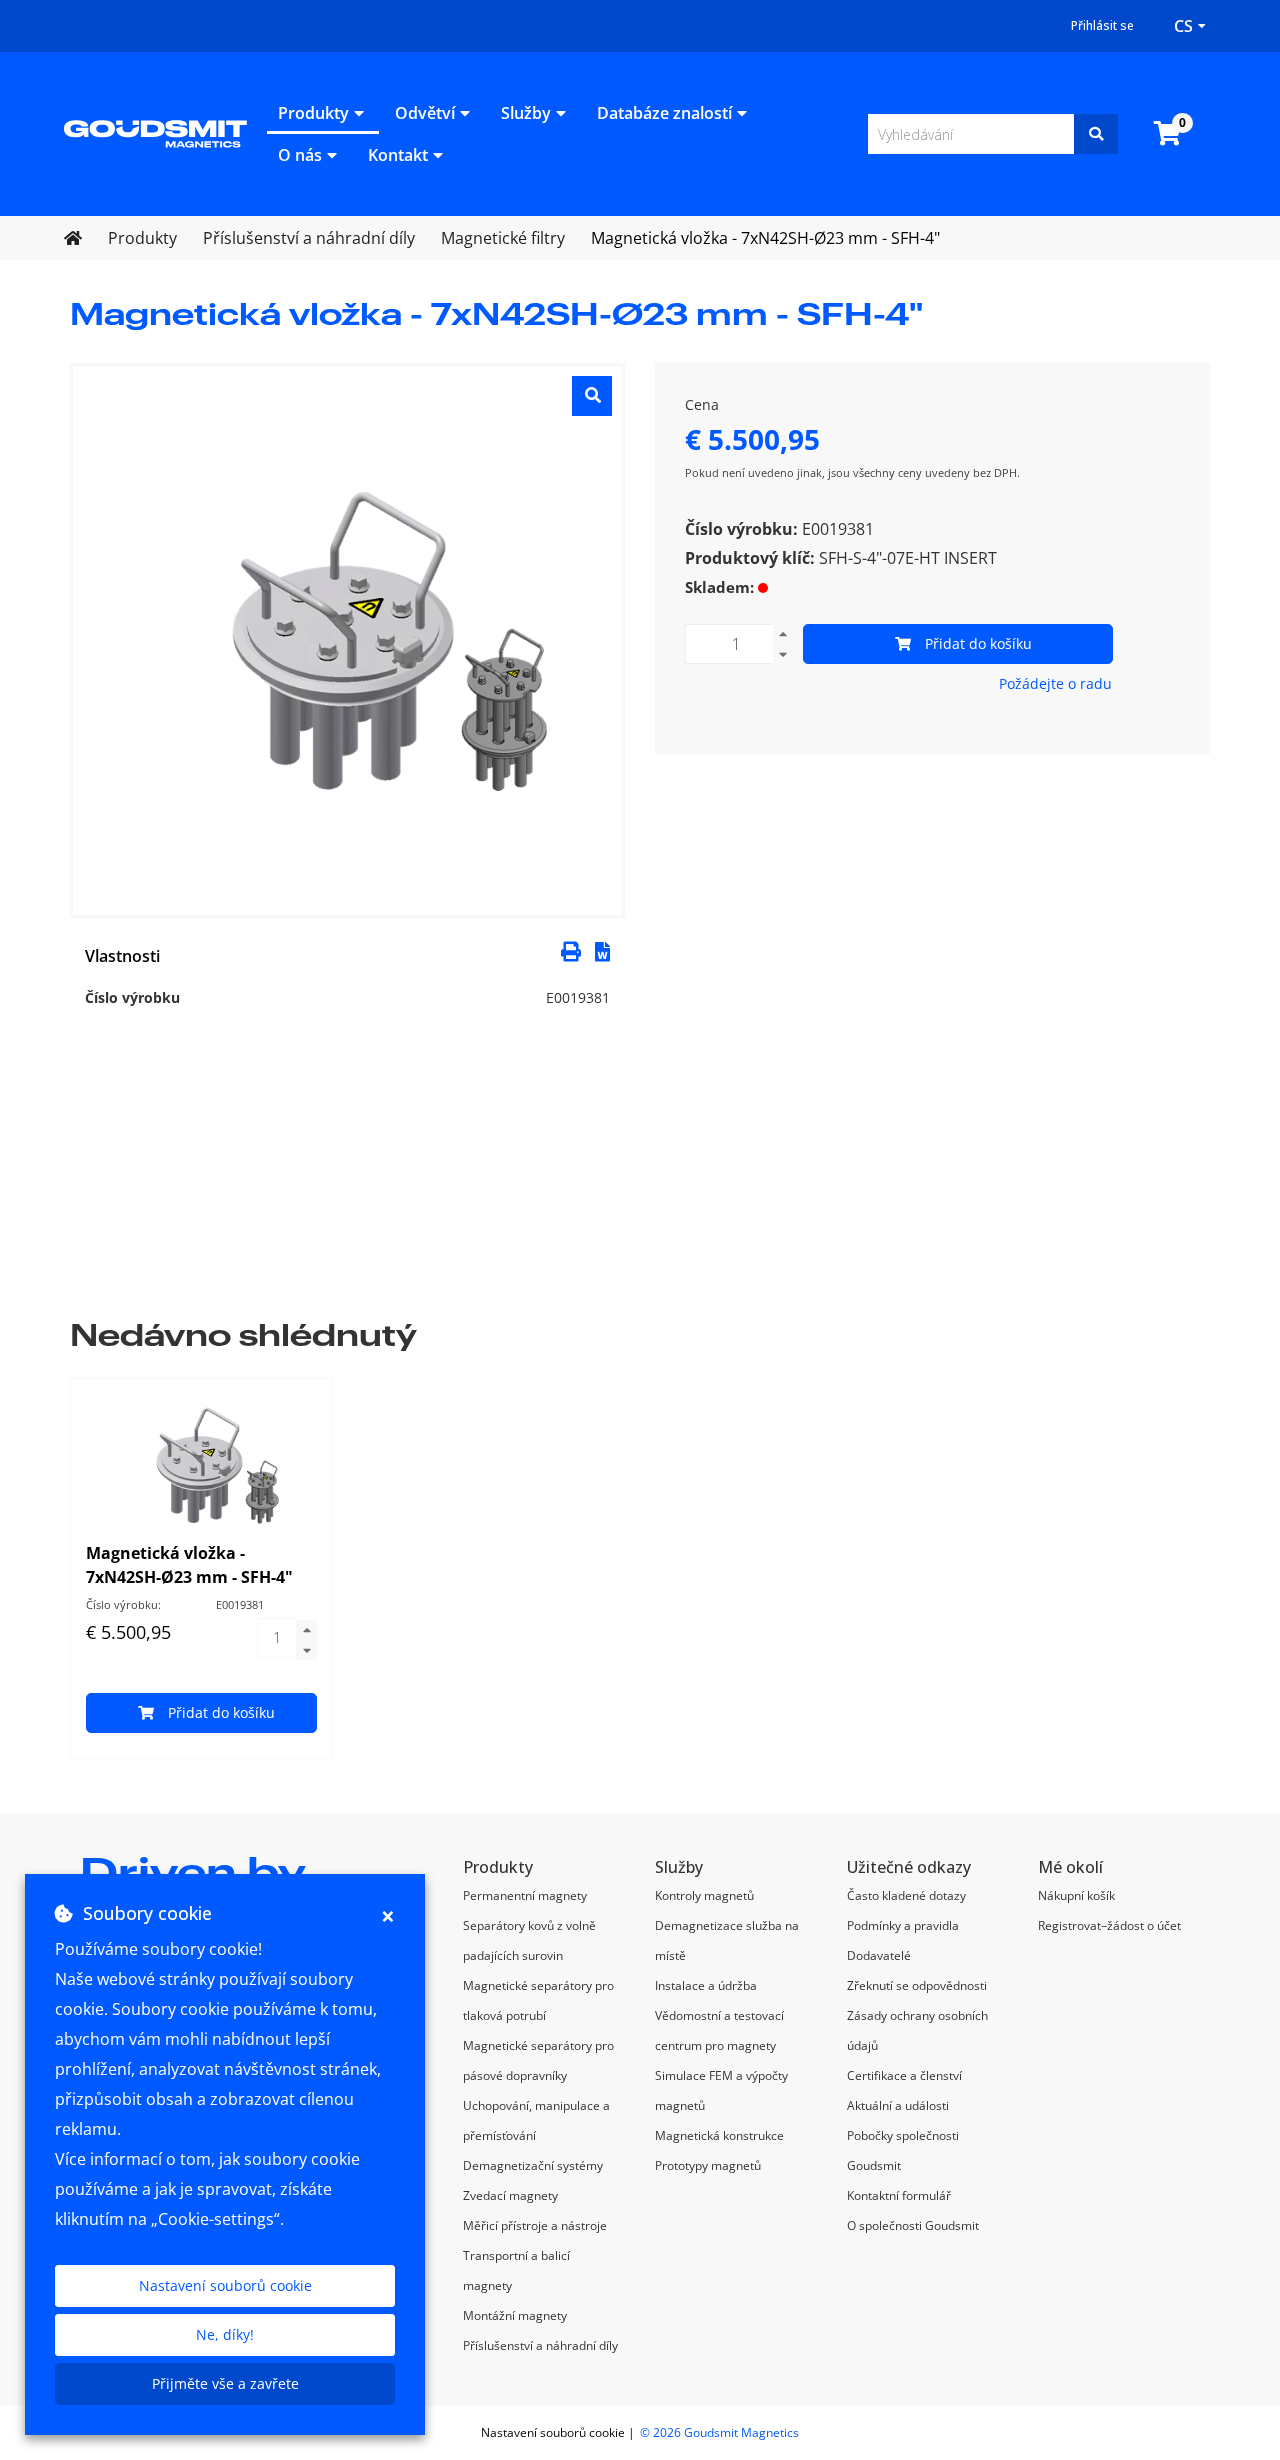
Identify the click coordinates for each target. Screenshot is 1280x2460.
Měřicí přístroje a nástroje (535, 2225)
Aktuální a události (898, 2105)
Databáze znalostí (664, 113)
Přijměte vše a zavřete (225, 2383)
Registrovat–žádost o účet (1109, 1925)
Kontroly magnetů (704, 1895)
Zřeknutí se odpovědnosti (917, 1985)
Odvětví (425, 113)
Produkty (313, 113)
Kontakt (398, 155)
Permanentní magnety (525, 1895)
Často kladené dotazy (906, 1895)
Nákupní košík (1076, 1895)
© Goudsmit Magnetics (719, 2432)
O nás (300, 155)
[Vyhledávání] (1096, 134)
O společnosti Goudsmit (913, 2225)
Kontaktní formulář (899, 2195)
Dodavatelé (879, 1955)
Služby (526, 113)
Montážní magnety (515, 2315)
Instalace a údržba (706, 1985)
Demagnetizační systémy (533, 2165)
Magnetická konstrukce (719, 2135)
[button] (602, 950)
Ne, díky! (225, 2334)
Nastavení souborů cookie (225, 2285)
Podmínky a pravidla (903, 1925)
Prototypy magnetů (708, 2165)
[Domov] (155, 132)
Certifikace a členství (904, 2075)
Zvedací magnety (510, 2195)
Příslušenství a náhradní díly (540, 2345)
